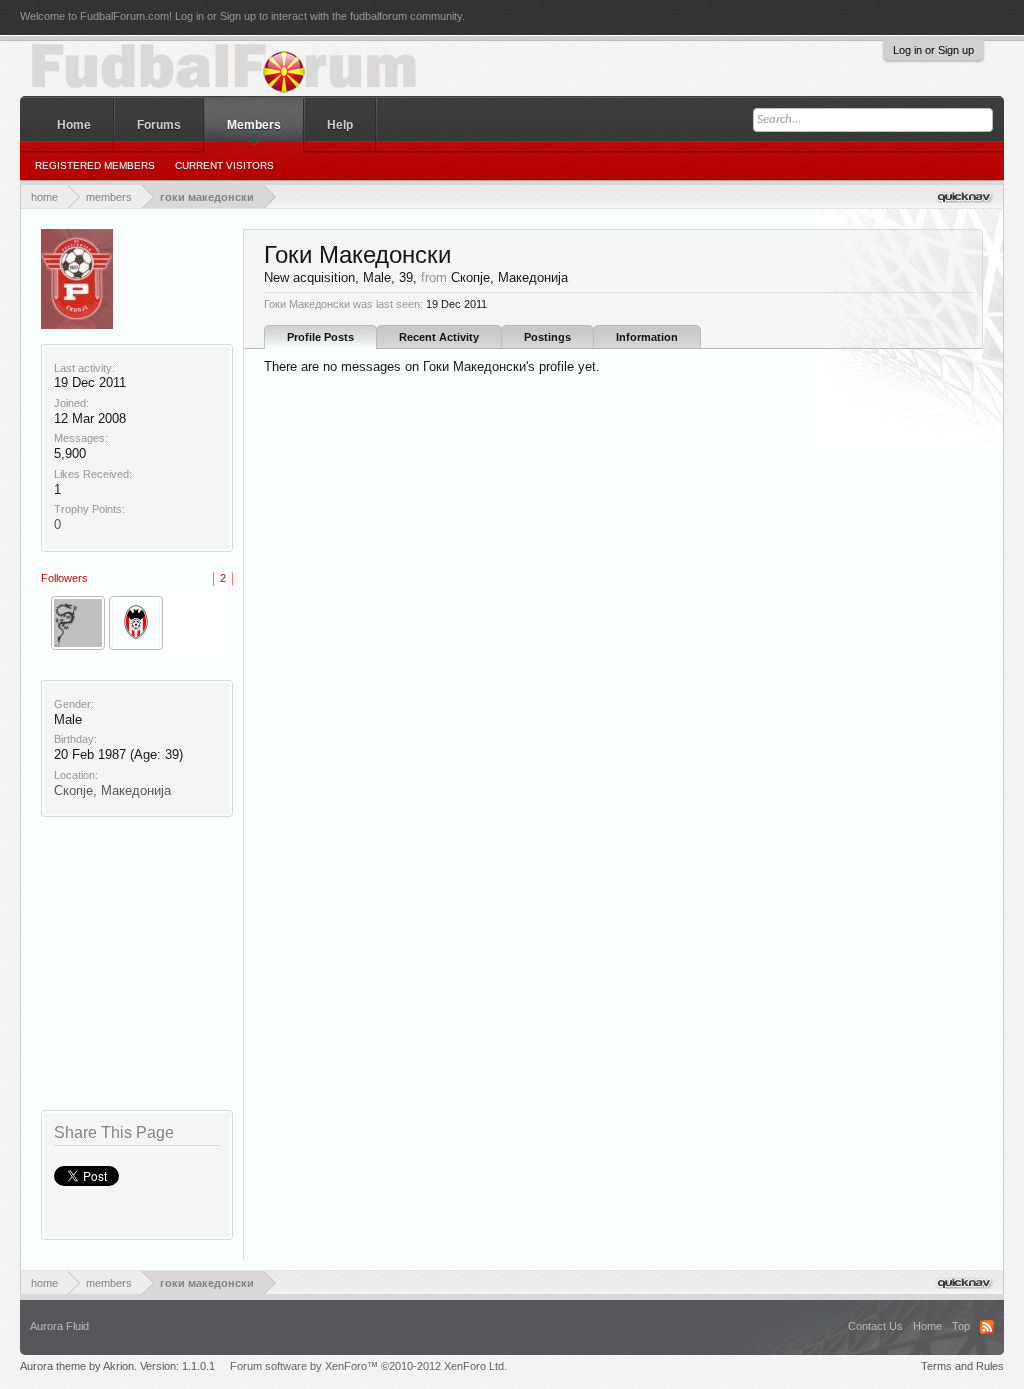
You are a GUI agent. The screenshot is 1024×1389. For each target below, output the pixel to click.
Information (647, 337)
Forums (159, 125)
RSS (987, 1327)
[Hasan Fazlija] (136, 623)
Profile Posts (320, 337)
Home (74, 125)
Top (961, 1326)
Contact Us (875, 1326)
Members (254, 125)
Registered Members (95, 165)
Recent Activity (439, 337)
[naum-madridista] (78, 623)
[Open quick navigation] (965, 196)
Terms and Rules (962, 1366)
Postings (547, 337)
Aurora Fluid (59, 1326)
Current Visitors (224, 165)
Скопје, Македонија (112, 790)
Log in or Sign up (933, 50)
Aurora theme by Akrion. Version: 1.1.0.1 (117, 1366)
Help (340, 125)
